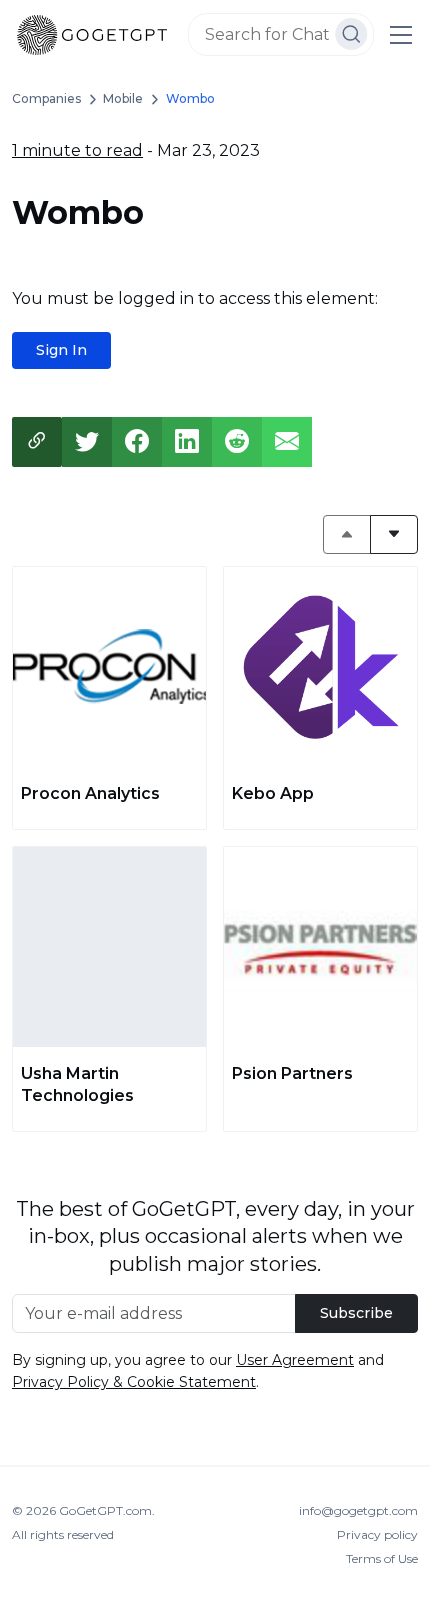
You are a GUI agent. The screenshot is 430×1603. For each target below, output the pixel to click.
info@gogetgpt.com (358, 1510)
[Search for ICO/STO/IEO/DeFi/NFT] (351, 34)
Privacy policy (377, 1534)
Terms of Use (382, 1558)
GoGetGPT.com (105, 1510)
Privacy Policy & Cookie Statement (134, 1382)
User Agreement (295, 1360)
